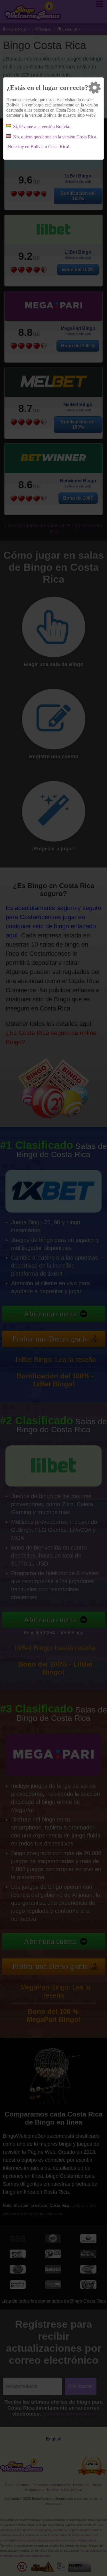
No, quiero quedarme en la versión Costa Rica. (55, 137)
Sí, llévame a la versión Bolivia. (42, 127)
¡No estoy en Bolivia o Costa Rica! (38, 147)
